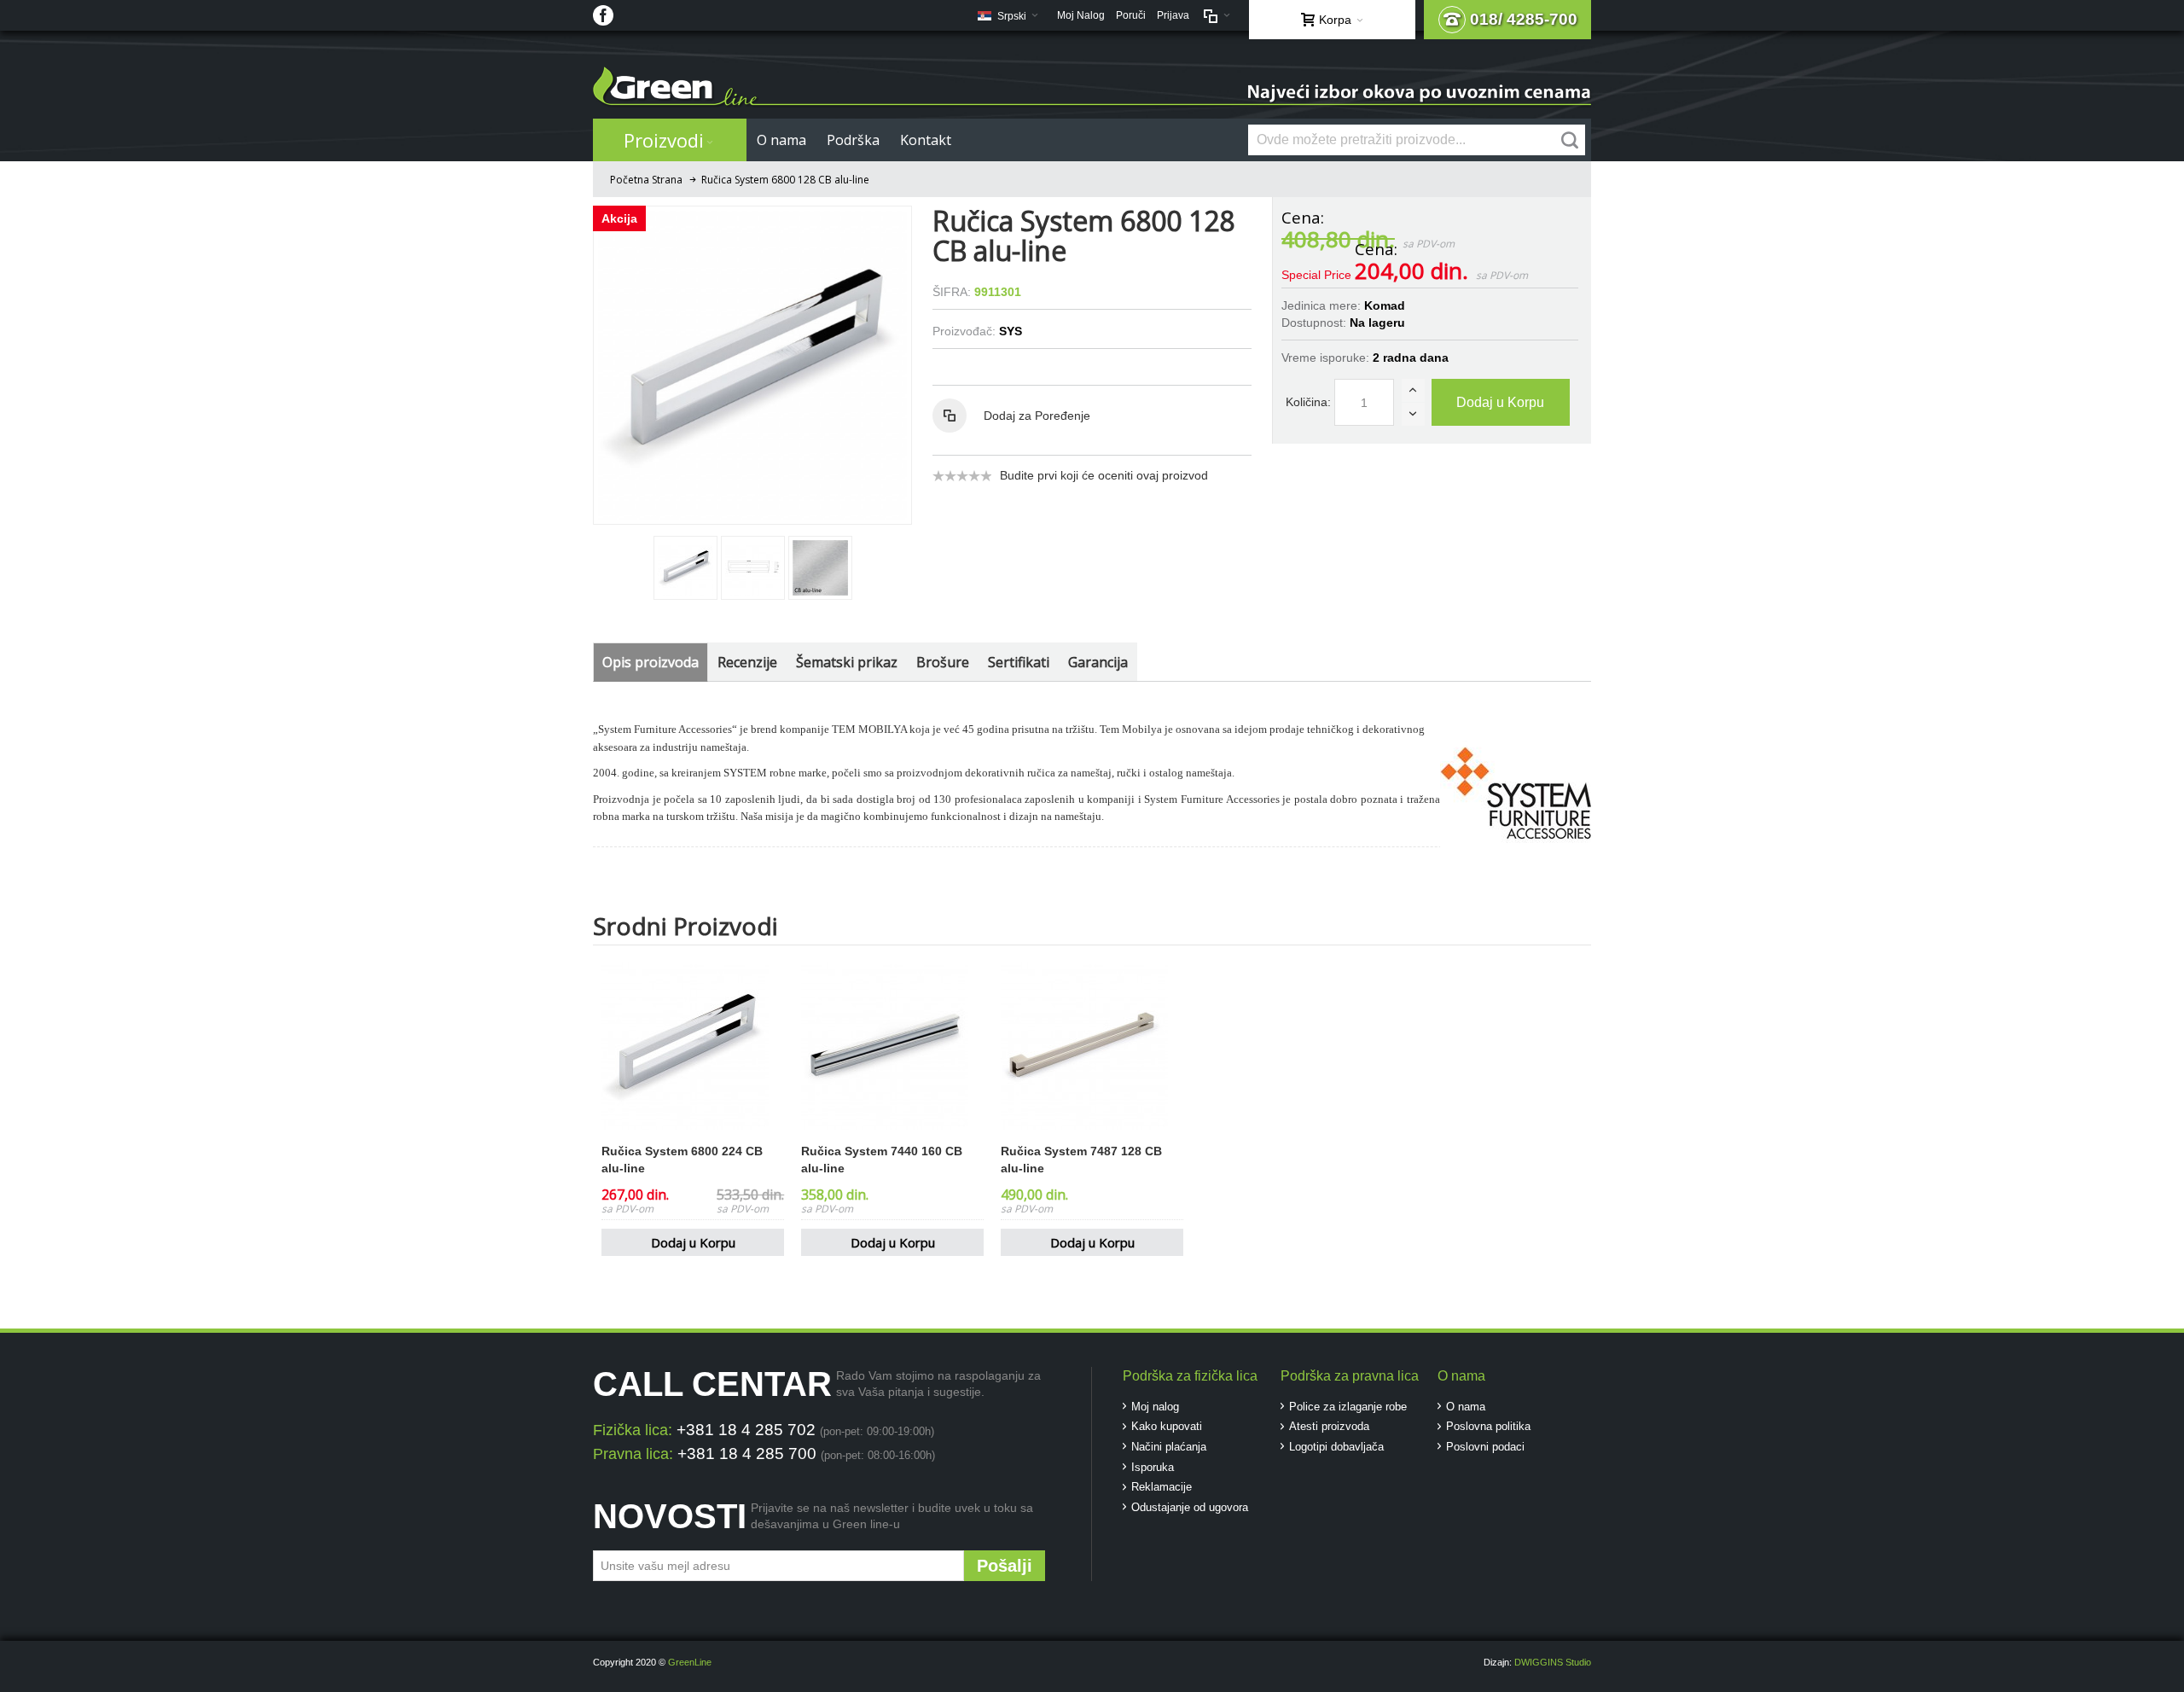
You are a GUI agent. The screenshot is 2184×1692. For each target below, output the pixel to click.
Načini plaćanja (1169, 1447)
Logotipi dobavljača (1336, 1447)
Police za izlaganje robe (1348, 1407)
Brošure (943, 662)
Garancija (1098, 662)
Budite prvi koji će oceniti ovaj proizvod (1104, 475)
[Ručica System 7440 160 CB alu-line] (892, 1046)
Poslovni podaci (1485, 1447)
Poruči (1131, 15)
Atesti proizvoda (1329, 1426)
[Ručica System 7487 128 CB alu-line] (1092, 1046)
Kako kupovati (1167, 1426)
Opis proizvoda (651, 662)
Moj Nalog (1081, 15)
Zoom (752, 365)
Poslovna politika (1488, 1426)
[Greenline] (1092, 87)
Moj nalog (1155, 1407)
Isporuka (1153, 1467)
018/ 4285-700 (1524, 19)
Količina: (1308, 402)
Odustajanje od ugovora (1190, 1507)
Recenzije (747, 662)
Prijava (1173, 15)
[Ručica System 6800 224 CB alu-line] (693, 1046)
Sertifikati (1019, 662)
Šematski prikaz (847, 662)
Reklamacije (1162, 1487)
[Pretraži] (1570, 140)
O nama (1466, 1407)
